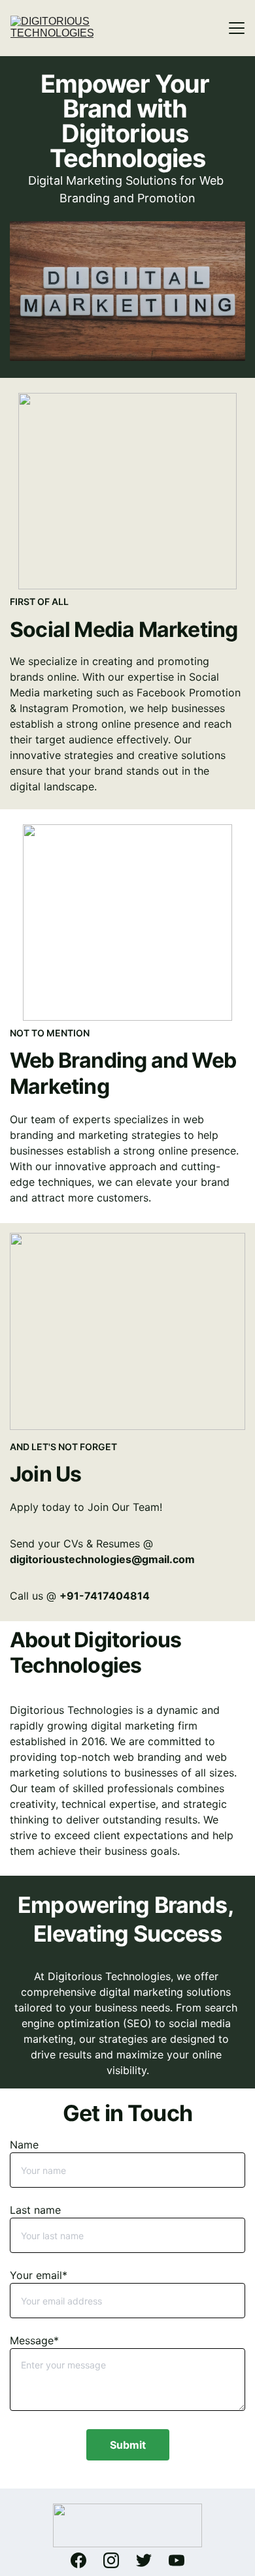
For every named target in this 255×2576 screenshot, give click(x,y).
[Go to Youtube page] (177, 2560)
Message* (34, 2340)
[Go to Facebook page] (85, 2560)
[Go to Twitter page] (150, 2560)
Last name (35, 2210)
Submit (128, 2445)
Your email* (39, 2275)
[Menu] (237, 28)
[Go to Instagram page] (118, 2560)
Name (24, 2145)
